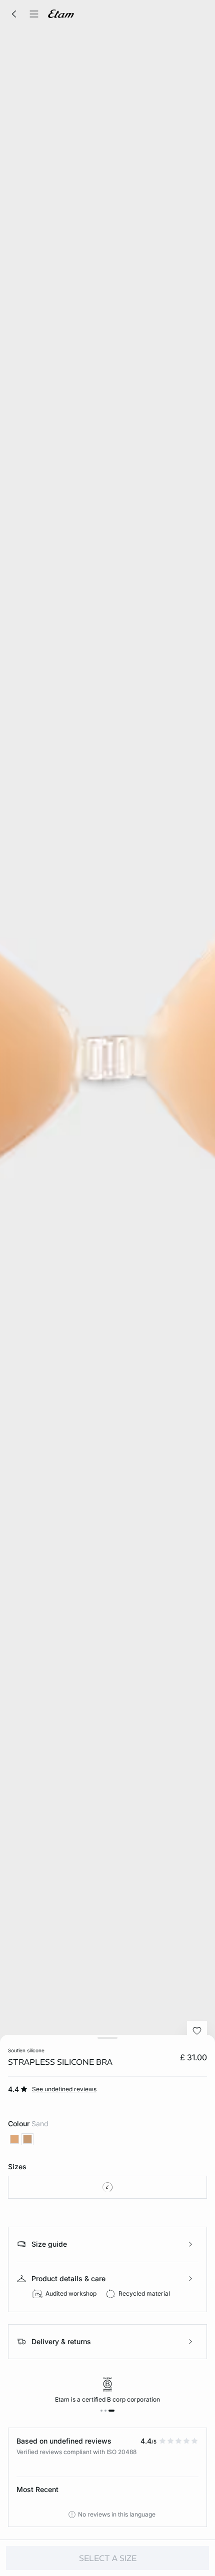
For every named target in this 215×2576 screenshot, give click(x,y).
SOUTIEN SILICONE (26, 2050)
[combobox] (107, 2187)
